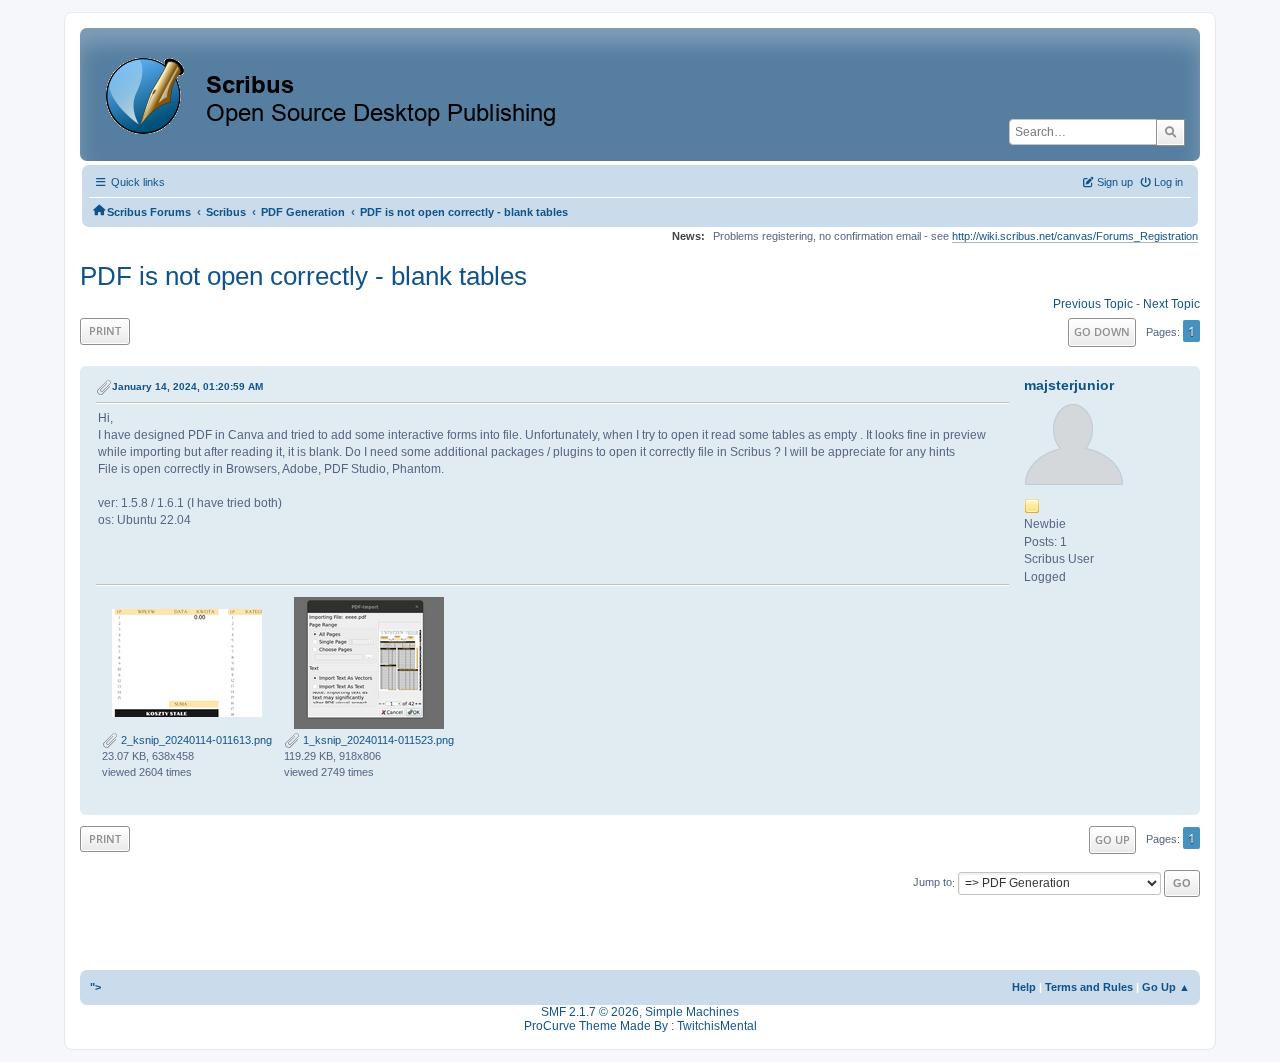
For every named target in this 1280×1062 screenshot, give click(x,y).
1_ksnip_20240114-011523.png (377, 740)
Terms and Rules (1089, 987)
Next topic (1171, 304)
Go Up (1112, 839)
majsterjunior (1069, 385)
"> (95, 987)
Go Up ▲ (1166, 987)
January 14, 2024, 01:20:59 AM (187, 386)
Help (1024, 987)
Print (105, 330)
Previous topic (1093, 304)
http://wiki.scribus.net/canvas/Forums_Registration (1075, 236)
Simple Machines (692, 1012)
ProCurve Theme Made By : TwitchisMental (640, 1026)
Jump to (932, 883)
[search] (1170, 132)
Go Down (1102, 331)
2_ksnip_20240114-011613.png (195, 740)
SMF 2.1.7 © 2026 (590, 1012)
